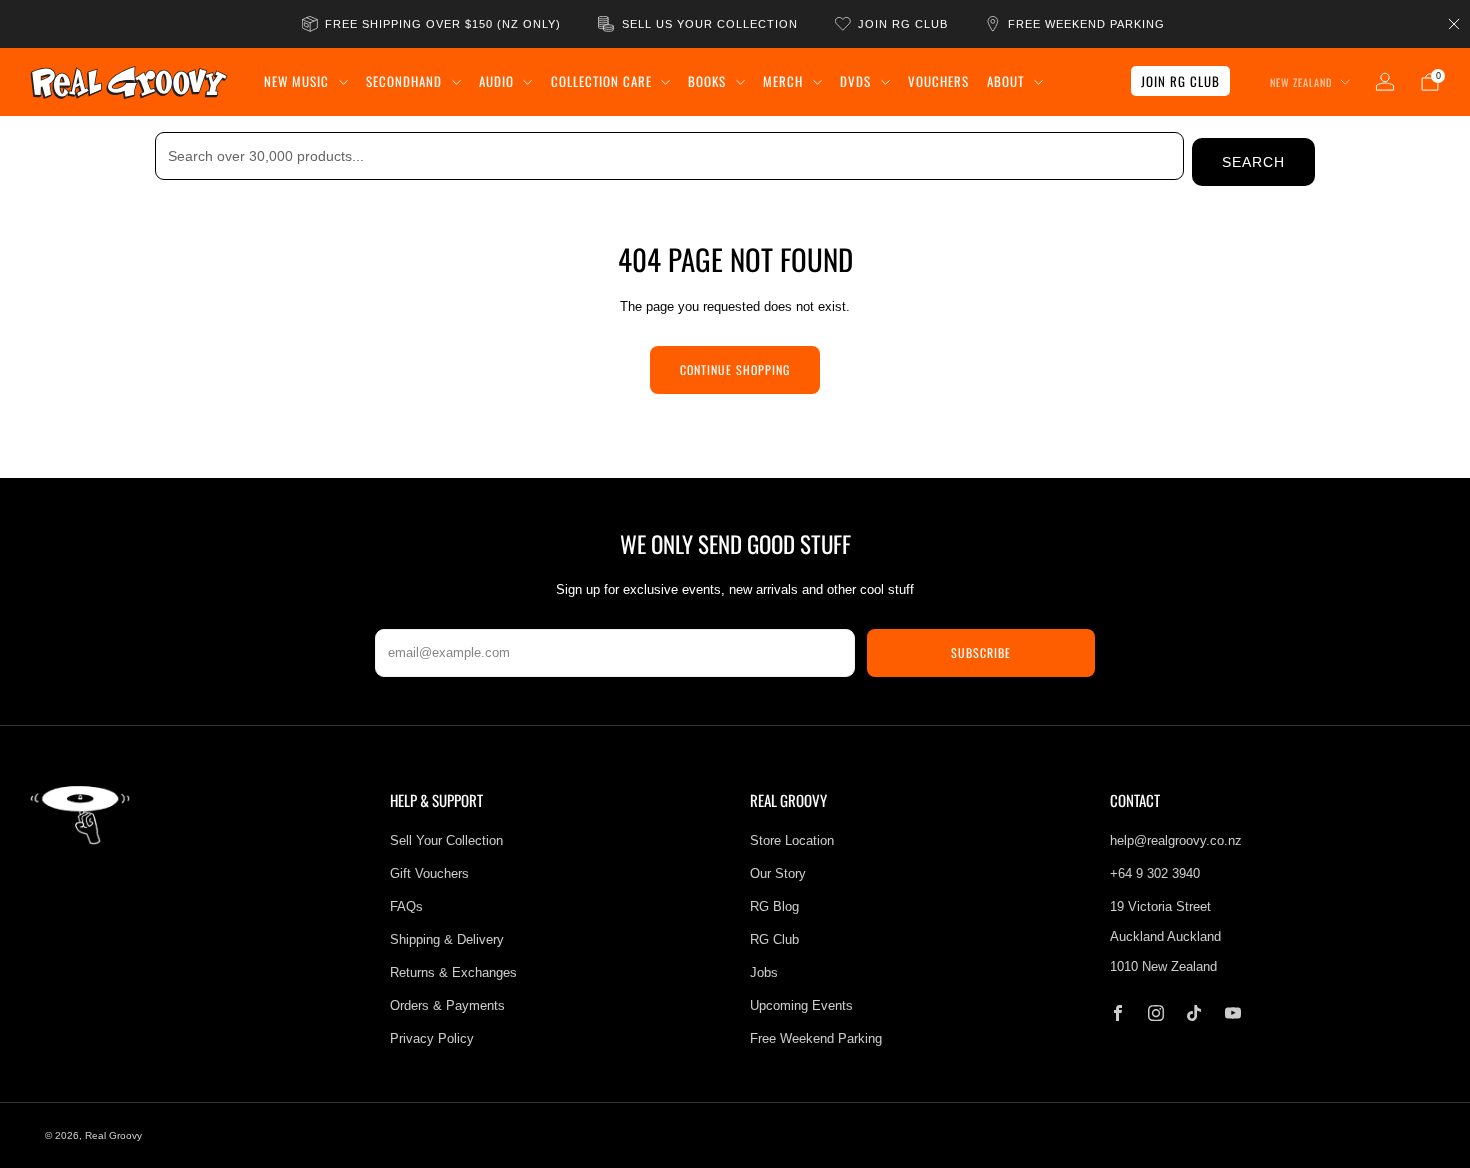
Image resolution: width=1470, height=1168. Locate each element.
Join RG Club (1180, 81)
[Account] (1385, 82)
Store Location (792, 840)
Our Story (778, 873)
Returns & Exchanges (453, 972)
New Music (296, 81)
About (1005, 81)
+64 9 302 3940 (1155, 873)
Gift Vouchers (429, 873)
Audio (496, 81)
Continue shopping (735, 369)
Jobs (764, 972)
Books (707, 81)
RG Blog (774, 906)
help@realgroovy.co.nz (1176, 840)
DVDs (855, 81)
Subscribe (981, 652)
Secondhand (404, 81)
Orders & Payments (447, 1005)
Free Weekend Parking (816, 1038)
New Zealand (1301, 82)
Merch (783, 81)
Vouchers (938, 81)
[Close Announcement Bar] (1454, 24)
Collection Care (601, 81)
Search (1253, 162)
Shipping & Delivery (447, 939)
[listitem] (433, 24)
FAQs (406, 906)
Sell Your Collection (446, 840)
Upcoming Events (801, 1005)
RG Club (774, 939)
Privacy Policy (432, 1038)
